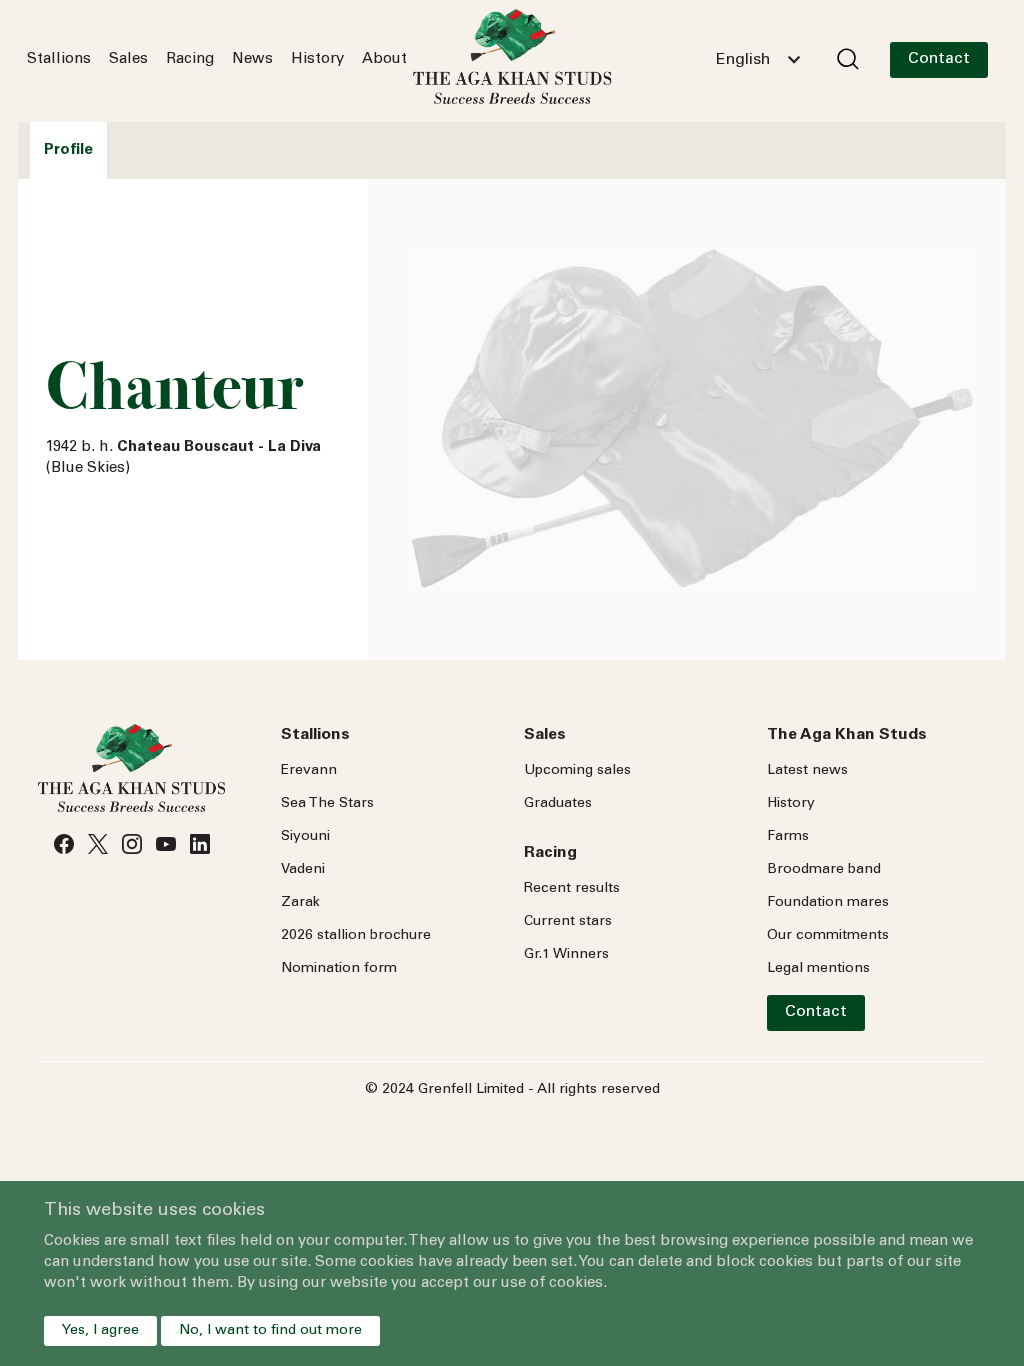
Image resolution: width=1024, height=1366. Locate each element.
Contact (939, 59)
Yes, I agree (100, 1331)
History (317, 59)
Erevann (309, 771)
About (384, 59)
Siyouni (305, 837)
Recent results (572, 889)
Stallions (59, 59)
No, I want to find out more (270, 1331)
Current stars (568, 922)
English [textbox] (743, 60)
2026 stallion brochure (356, 936)
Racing (190, 59)
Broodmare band (824, 870)
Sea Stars (327, 804)
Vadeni (303, 870)
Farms (788, 837)
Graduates (558, 804)
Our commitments (828, 936)
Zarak (300, 903)
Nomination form (339, 969)
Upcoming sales (577, 771)
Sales (128, 59)
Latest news (807, 771)
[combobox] (758, 60)
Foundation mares (828, 903)
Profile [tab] (68, 150)
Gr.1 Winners (566, 955)
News (252, 59)
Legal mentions (818, 969)
